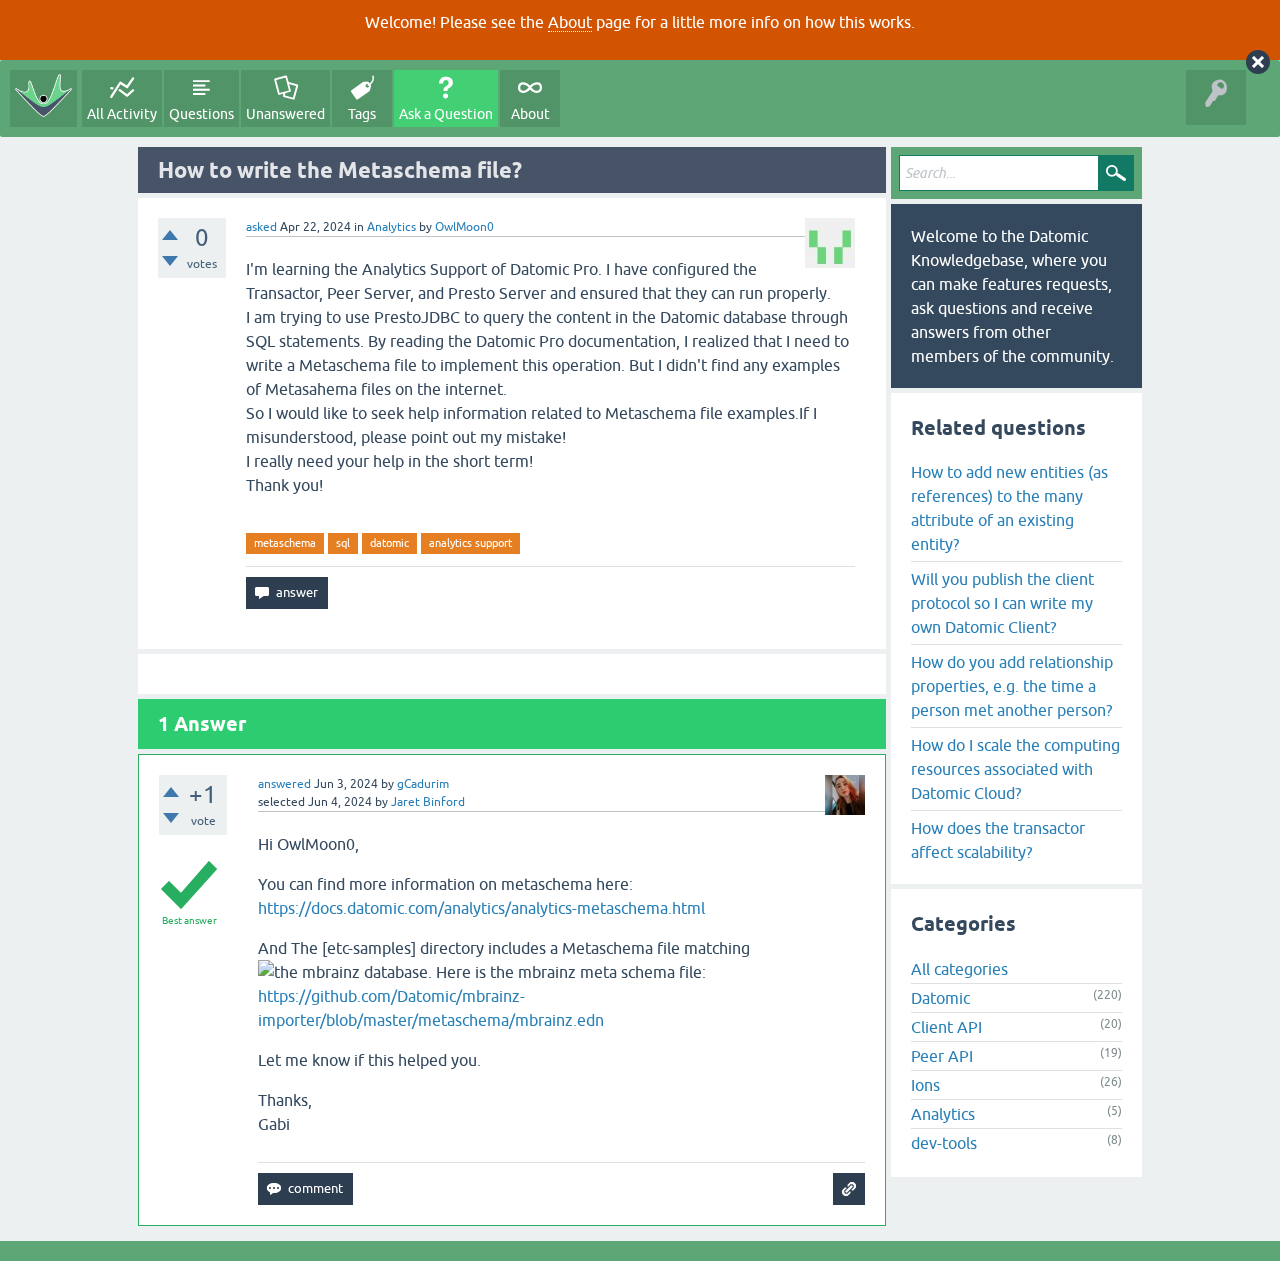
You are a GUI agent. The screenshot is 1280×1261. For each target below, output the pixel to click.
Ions (925, 1085)
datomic (389, 543)
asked (261, 227)
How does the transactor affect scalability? (998, 840)
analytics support (470, 543)
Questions (201, 114)
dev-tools (944, 1143)
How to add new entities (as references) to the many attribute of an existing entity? (1009, 508)
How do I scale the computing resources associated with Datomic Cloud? (1015, 769)
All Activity (122, 114)
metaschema (285, 543)
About (570, 22)
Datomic (940, 998)
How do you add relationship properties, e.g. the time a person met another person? (1012, 686)
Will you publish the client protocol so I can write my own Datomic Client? (1002, 603)
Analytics (391, 227)
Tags (362, 114)
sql (343, 543)
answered (284, 784)
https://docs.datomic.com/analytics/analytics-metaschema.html (481, 908)
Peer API (942, 1056)
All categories (959, 969)
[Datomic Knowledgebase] (43, 98)
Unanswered (285, 114)
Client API (946, 1027)
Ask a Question (446, 114)
